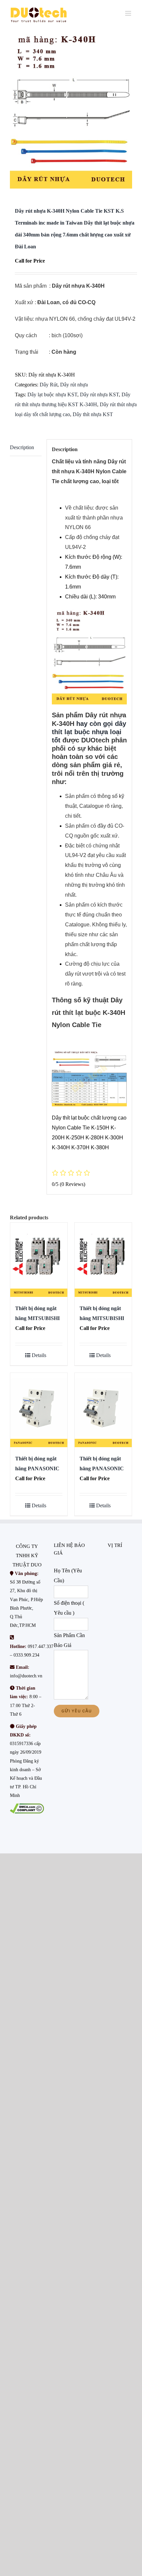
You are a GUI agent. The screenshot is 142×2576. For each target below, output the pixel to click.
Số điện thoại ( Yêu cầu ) (69, 1608)
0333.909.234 (26, 1655)
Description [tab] (22, 447)
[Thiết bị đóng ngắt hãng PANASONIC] (39, 1410)
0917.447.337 (41, 1646)
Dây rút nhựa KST (99, 394)
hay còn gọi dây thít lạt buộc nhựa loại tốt (89, 732)
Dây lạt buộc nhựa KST (52, 394)
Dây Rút (49, 385)
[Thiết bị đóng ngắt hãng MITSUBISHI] (39, 1260)
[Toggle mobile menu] (129, 13)
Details (39, 1355)
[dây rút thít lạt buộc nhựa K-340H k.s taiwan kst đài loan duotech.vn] (71, 109)
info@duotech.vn (26, 1676)
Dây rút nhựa (74, 385)
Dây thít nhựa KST (93, 414)
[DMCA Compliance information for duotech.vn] (27, 1808)
